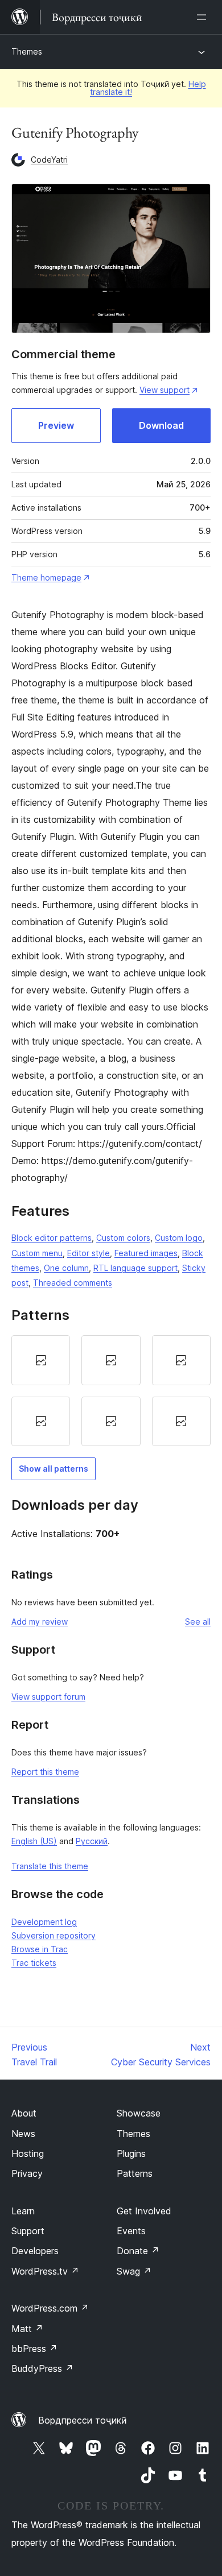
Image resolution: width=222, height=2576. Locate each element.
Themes (27, 51)
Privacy (27, 2173)
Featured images (146, 1253)
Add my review (40, 1622)
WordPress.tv (45, 2271)
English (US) (34, 1841)
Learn (23, 2211)
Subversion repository (54, 1935)
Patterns (135, 2173)
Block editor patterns (52, 1238)
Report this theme (45, 1772)
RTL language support (135, 1268)
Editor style (89, 1253)
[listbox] (111, 1391)
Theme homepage (46, 577)
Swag (134, 2271)
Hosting (28, 2153)
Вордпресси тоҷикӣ (83, 2420)
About (24, 2113)
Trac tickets (34, 1963)
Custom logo (179, 1238)
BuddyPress (42, 2368)
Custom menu (37, 1253)
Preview (56, 425)
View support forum (48, 1697)
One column (66, 1268)
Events (131, 2231)
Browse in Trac (40, 1949)
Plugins (131, 2153)
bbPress (34, 2349)
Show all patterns (54, 1469)
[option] (41, 1360)
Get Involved (144, 2211)
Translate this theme (50, 1866)
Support (28, 2231)
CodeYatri (49, 160)
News (23, 2134)
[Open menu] (204, 17)
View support (165, 390)
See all (198, 1622)
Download (161, 425)
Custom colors (123, 1238)
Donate (138, 2251)
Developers (35, 2251)
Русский (92, 1841)
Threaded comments (73, 1283)
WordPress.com (50, 2308)
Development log (44, 1922)
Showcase (139, 2113)
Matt (27, 2329)
